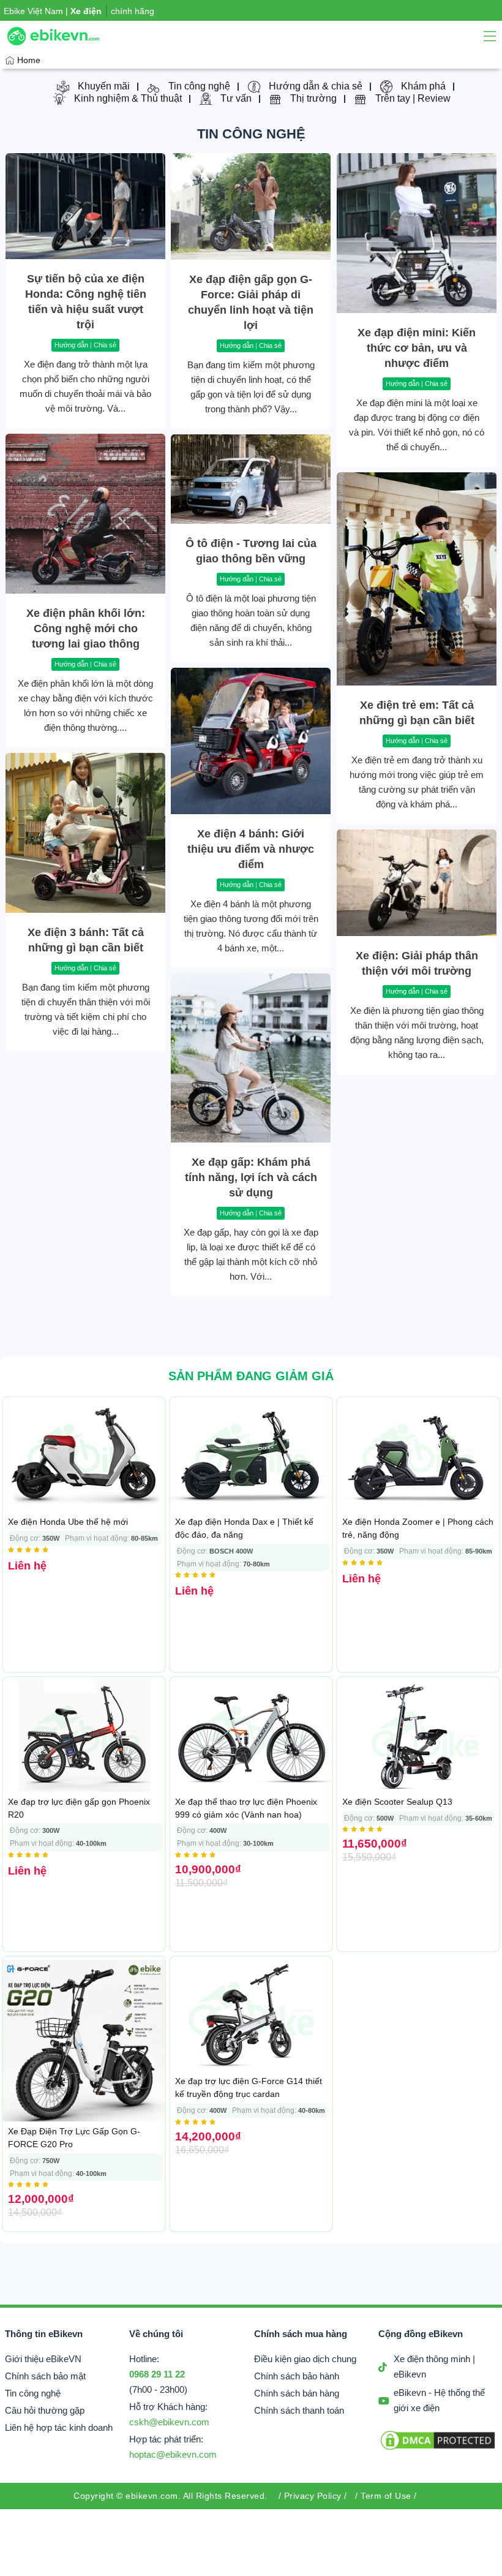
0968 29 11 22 (157, 2374)
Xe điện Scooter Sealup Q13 (397, 1802)
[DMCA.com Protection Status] (438, 2449)
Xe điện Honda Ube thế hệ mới (68, 1522)
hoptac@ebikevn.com (173, 2455)
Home (29, 60)
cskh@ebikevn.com (169, 2422)
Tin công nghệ (251, 134)
